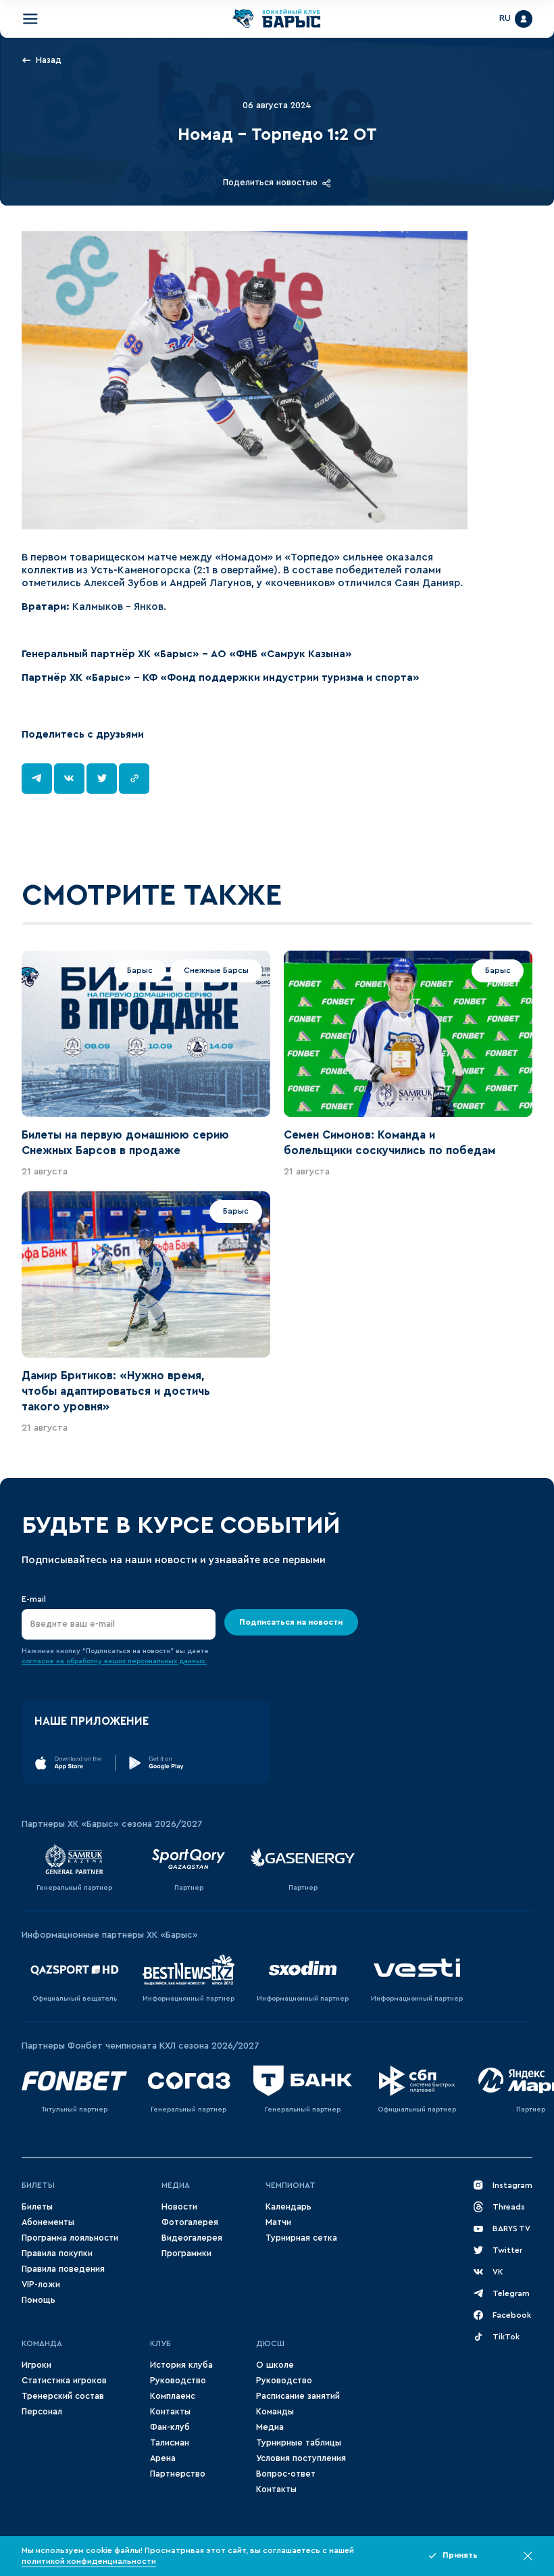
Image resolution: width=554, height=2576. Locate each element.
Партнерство (178, 2474)
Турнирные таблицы (299, 2443)
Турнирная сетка (301, 2238)
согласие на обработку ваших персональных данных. (114, 1661)
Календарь (288, 2207)
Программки (186, 2253)
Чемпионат (291, 2185)
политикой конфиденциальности (89, 2561)
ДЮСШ (270, 2343)
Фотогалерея (190, 2222)
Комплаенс (173, 2396)
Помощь (39, 2300)
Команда (42, 2343)
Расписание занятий (298, 2396)
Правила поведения (63, 2269)
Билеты (38, 2185)
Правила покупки (57, 2253)
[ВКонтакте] (69, 779)
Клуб (160, 2343)
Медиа (176, 2185)
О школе (275, 2365)
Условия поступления (301, 2458)
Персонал (42, 2412)
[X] (102, 779)
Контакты (170, 2412)
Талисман (170, 2443)
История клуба (181, 2365)
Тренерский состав (63, 2396)
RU (505, 18)
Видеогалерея (192, 2238)
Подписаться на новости (291, 1622)
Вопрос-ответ (286, 2474)
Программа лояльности (70, 2238)
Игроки (36, 2365)
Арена (163, 2458)
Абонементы (48, 2222)
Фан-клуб (170, 2427)
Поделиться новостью (270, 183)
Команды (275, 2412)
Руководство (178, 2381)
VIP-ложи (41, 2285)
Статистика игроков (64, 2381)
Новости (179, 2207)
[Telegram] (37, 779)
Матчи (278, 2222)
